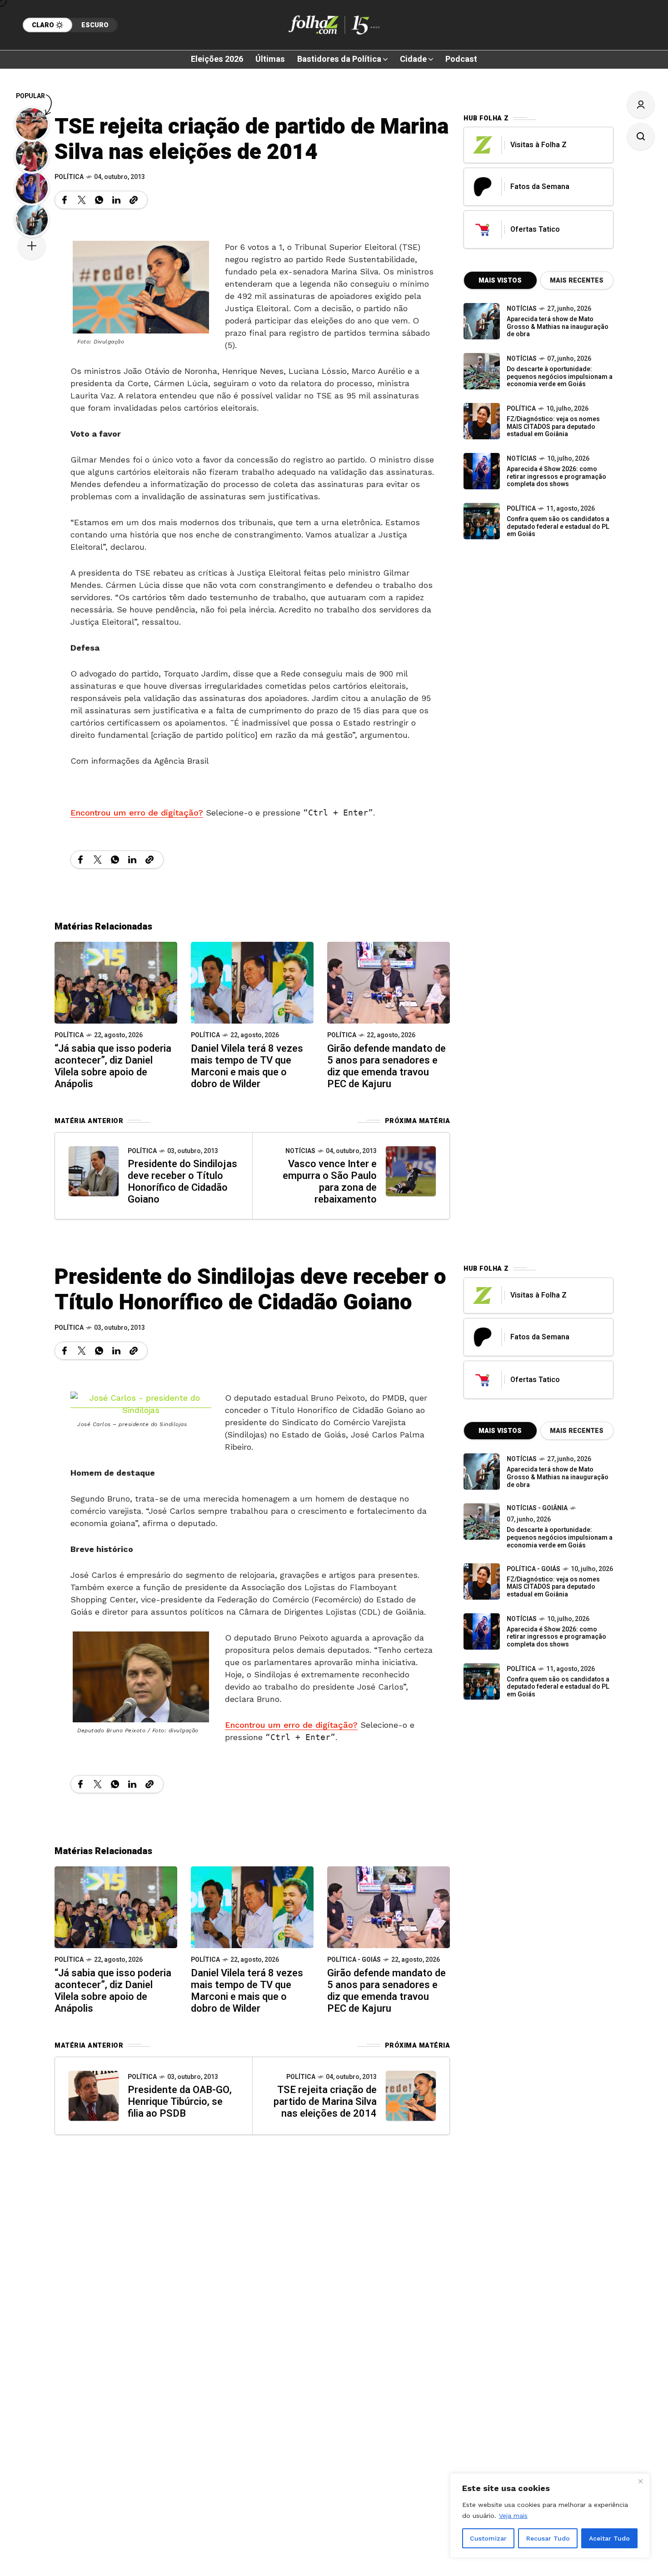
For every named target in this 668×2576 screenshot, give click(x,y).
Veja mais (513, 2516)
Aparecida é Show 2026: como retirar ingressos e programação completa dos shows (556, 477)
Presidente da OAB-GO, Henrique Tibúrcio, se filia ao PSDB (180, 2102)
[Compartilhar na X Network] (82, 200)
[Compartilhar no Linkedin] (116, 200)
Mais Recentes (577, 281)
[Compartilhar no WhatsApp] (99, 200)
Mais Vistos (500, 281)
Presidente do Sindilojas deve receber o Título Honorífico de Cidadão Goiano (182, 1182)
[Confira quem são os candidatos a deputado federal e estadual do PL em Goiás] (482, 521)
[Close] (640, 2481)
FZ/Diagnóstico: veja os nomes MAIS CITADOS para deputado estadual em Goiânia (553, 427)
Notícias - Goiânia (537, 1508)
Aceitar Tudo (609, 2538)
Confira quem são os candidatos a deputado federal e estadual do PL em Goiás (558, 527)
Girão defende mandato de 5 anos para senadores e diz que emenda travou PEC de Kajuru (386, 1066)
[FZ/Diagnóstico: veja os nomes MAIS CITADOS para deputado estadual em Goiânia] (482, 1581)
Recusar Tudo (548, 2538)
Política (69, 177)
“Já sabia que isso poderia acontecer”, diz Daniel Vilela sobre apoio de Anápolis (113, 1066)
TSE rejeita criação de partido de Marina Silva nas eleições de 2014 (325, 2102)
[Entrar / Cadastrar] (641, 104)
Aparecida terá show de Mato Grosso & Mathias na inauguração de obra (558, 327)
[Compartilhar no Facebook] (65, 200)
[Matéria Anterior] (94, 1171)
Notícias (300, 1151)
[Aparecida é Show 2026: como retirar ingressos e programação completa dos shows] (482, 1631)
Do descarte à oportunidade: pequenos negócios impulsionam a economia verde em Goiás (560, 377)
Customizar (488, 2538)
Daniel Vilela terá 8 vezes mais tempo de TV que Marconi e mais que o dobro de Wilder (247, 1066)
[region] (550, 2516)
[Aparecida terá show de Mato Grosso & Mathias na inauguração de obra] (482, 321)
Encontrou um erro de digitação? (137, 813)
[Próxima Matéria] (411, 1171)
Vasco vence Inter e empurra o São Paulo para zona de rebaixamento (330, 1182)
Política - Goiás (354, 1960)
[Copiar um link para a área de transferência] (134, 200)
